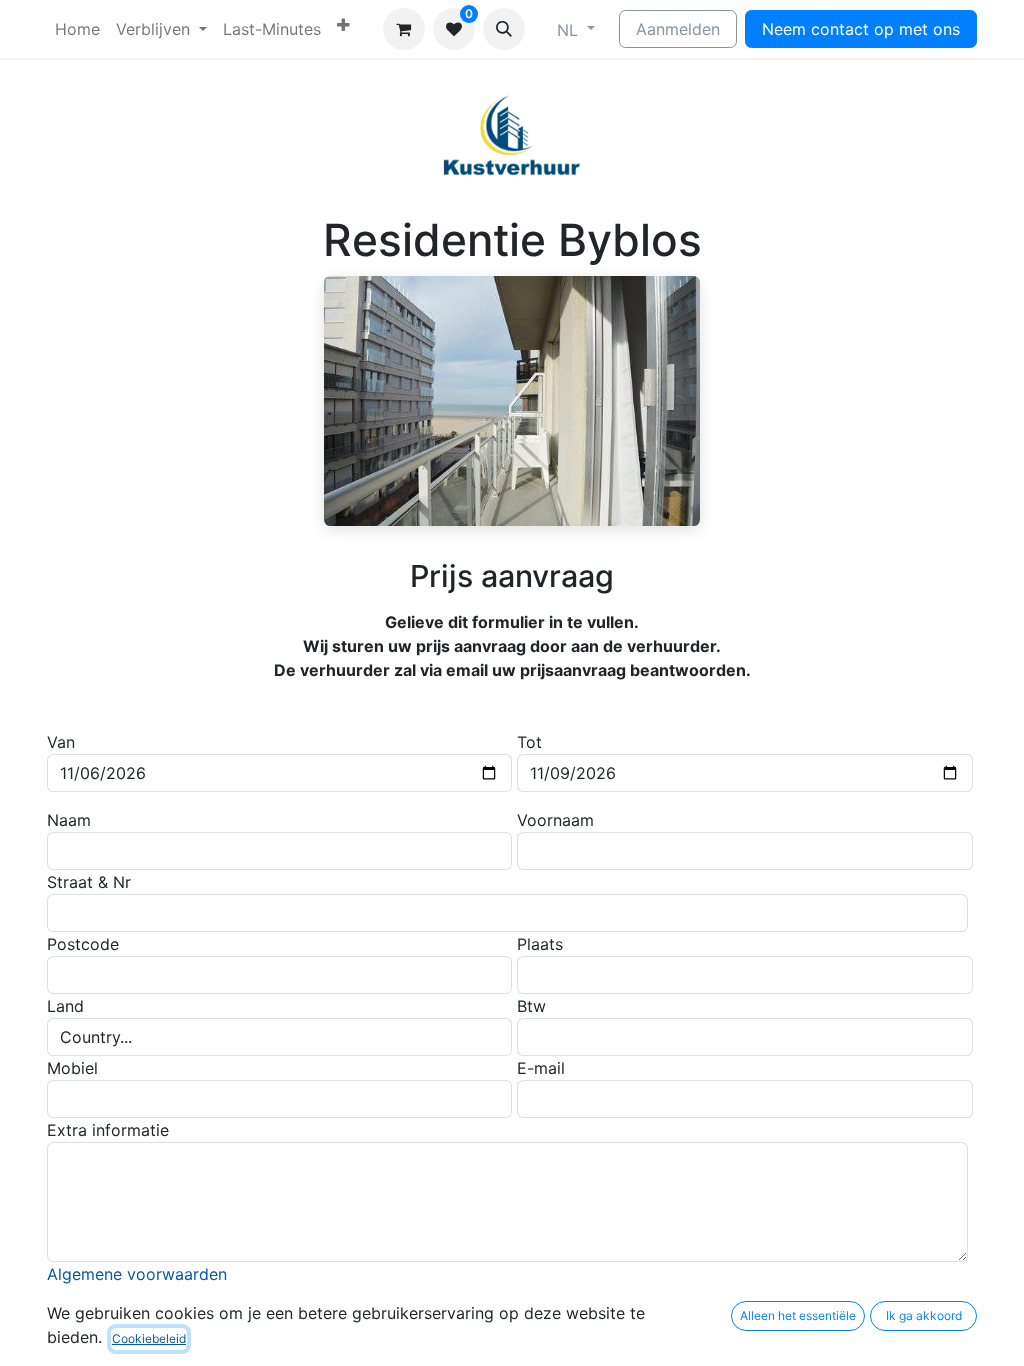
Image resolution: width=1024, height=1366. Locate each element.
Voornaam (555, 820)
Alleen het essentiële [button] (798, 1315)
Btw (531, 1006)
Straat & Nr (89, 882)
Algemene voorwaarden (137, 1274)
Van (61, 742)
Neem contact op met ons (861, 29)
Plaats (540, 944)
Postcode (83, 944)
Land (65, 1006)
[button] (504, 29)
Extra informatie (108, 1130)
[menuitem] (77, 29)
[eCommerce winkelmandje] (404, 29)
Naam (69, 820)
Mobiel (72, 1068)
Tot (529, 742)
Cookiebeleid (149, 1338)
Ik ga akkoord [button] (924, 1315)
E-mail (541, 1068)
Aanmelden (678, 29)
